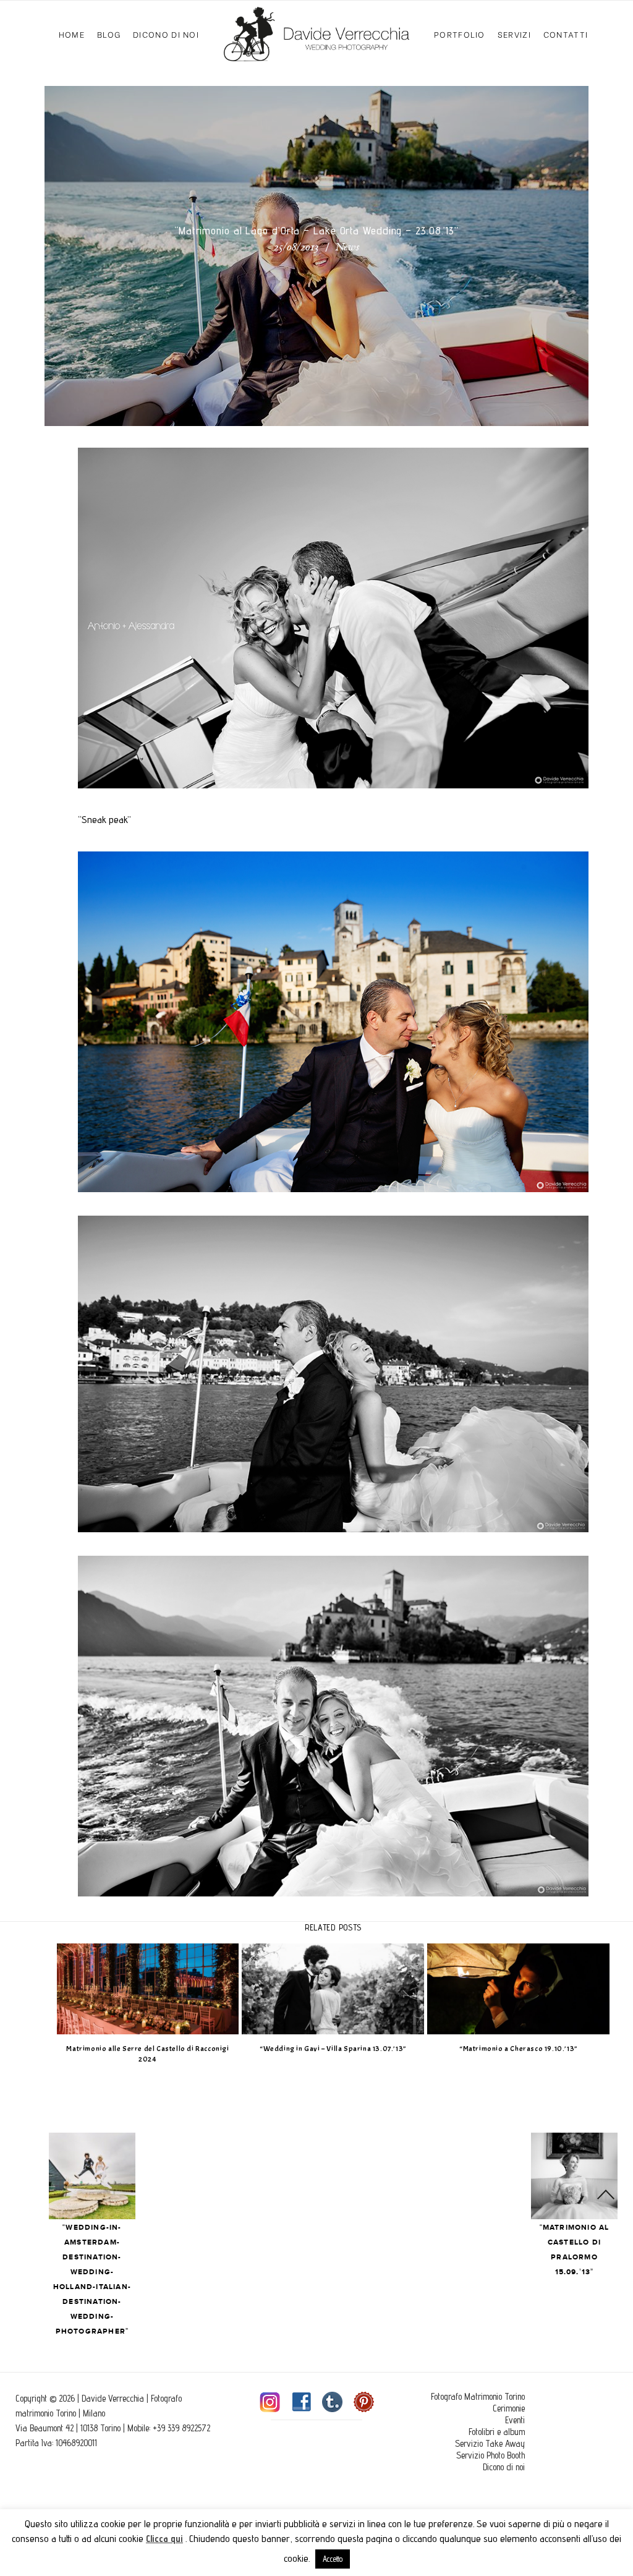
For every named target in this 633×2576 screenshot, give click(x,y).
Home (72, 34)
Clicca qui (164, 2539)
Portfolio (460, 34)
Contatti (566, 34)
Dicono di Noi (166, 34)
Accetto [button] (333, 2559)
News (347, 248)
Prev (92, 2176)
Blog (109, 34)
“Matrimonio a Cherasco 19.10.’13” (519, 2049)
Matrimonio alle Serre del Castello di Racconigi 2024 (147, 2054)
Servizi (514, 34)
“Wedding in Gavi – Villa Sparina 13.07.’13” (333, 2049)
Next (574, 2176)
